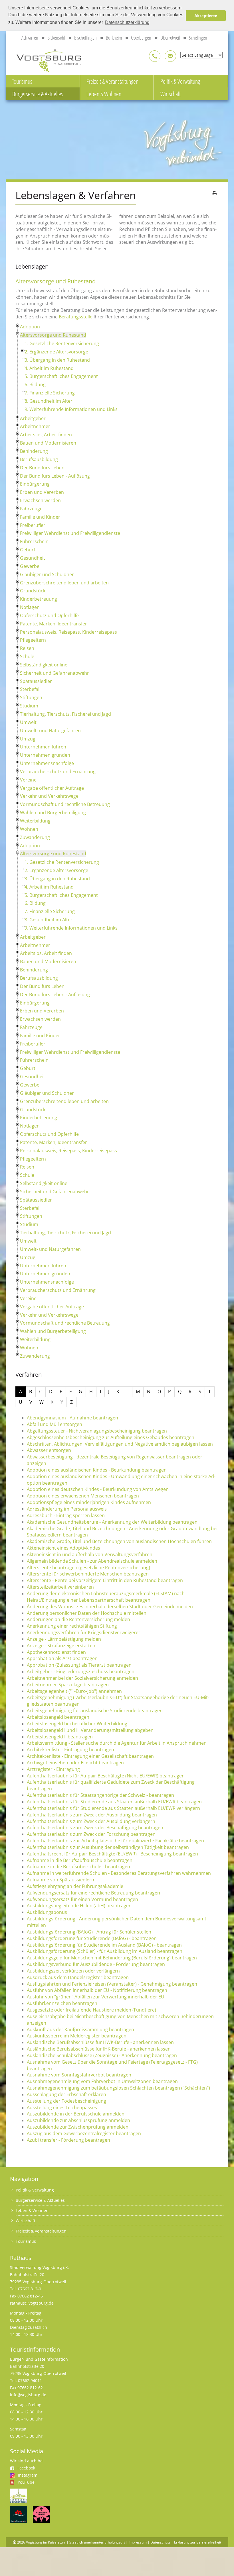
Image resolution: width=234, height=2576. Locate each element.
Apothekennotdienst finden (56, 1652)
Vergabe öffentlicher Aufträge (52, 788)
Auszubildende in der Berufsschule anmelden (76, 2114)
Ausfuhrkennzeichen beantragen (62, 2003)
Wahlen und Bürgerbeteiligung (53, 813)
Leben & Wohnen (104, 94)
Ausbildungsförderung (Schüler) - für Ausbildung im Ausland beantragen (105, 1951)
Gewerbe (30, 566)
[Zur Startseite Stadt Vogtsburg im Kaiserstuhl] (46, 57)
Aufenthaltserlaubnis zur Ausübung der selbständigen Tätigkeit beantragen (108, 1847)
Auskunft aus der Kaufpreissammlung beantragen (80, 2029)
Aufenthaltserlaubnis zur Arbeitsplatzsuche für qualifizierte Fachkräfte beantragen (115, 1841)
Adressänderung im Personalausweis (67, 1509)
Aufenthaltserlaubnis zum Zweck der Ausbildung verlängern (91, 1821)
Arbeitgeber (33, 418)
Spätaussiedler (36, 681)
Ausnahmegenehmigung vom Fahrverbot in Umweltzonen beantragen (102, 2081)
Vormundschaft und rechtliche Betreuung (65, 804)
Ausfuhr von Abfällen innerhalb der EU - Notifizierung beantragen (97, 1990)
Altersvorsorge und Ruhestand (53, 335)
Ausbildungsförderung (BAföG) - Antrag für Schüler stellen (89, 1932)
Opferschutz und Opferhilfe (49, 615)
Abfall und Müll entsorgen (55, 1424)
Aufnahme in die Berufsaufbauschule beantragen (80, 1860)
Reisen (27, 648)
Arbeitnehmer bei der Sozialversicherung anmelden (82, 1678)
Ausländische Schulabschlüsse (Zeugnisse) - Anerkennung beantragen (102, 2055)
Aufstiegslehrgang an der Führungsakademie (75, 1886)
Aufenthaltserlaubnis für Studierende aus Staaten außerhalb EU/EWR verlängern (113, 1808)
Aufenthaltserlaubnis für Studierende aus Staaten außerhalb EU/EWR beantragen (114, 1802)
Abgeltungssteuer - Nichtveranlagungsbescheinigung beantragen (97, 1431)
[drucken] (215, 193)
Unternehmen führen (43, 747)
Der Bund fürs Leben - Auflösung (55, 476)
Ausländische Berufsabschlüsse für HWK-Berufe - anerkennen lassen (100, 2042)
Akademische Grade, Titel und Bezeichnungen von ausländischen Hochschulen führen (119, 1541)
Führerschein (34, 541)
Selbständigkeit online (44, 665)
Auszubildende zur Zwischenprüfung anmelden (78, 2127)
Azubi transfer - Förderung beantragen (68, 2140)
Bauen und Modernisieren (48, 443)
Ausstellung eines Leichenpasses (62, 2108)
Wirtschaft (171, 94)
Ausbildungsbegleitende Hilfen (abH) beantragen (79, 1906)
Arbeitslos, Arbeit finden (46, 435)
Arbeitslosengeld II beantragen (60, 1737)
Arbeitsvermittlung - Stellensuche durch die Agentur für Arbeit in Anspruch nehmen (117, 1743)
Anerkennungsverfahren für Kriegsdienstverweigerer (84, 1632)
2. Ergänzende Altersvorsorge (56, 352)
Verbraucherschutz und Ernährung (58, 772)
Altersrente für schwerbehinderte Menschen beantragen (88, 1574)
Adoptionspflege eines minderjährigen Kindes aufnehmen (89, 1502)
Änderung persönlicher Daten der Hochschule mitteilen (87, 1613)
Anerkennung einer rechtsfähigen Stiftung (72, 1626)
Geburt (28, 550)
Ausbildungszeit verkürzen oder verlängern (73, 1971)
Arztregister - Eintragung (53, 1769)
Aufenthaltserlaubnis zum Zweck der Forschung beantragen (91, 1834)
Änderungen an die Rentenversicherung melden (78, 1619)
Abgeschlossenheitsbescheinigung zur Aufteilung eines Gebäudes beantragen (111, 1437)
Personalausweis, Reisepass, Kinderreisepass (68, 632)
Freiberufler (33, 525)
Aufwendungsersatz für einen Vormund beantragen (82, 1899)
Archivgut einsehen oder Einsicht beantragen (75, 1763)
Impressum (138, 2542)
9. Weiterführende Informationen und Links (71, 409)
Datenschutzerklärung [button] (127, 22)
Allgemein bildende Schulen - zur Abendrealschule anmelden (92, 1561)
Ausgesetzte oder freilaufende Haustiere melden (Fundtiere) (91, 2010)
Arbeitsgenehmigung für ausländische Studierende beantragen (95, 1710)
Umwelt (28, 722)
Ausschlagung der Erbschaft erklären (66, 2094)
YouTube (26, 2482)
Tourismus (22, 81)
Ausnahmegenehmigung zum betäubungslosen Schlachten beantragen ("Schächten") (118, 2088)
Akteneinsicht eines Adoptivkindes (63, 1548)
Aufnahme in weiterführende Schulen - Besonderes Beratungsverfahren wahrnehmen (119, 1873)
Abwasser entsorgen (49, 1450)
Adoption (30, 327)
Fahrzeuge (31, 509)
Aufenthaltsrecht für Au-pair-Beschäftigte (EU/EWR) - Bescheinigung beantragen (112, 1854)
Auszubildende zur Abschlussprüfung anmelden (78, 2120)
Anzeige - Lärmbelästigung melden (64, 1639)
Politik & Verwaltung (180, 81)
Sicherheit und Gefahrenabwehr (55, 673)
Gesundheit (33, 558)
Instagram (28, 2475)
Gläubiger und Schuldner (47, 574)
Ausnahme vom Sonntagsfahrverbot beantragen (79, 2075)
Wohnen (29, 829)
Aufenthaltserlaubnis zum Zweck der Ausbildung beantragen (92, 1815)
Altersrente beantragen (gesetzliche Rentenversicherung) (88, 1568)
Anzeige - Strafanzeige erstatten (61, 1646)
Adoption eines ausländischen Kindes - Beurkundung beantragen (97, 1470)
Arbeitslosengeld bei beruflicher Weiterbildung (77, 1724)
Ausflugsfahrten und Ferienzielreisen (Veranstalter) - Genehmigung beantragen (112, 1984)
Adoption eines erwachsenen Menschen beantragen (83, 1496)
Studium (29, 706)
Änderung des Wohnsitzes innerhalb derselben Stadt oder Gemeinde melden (110, 1607)
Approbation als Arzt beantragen (62, 1658)
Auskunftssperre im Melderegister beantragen (77, 2036)
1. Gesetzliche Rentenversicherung (62, 343)
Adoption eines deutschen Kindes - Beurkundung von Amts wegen (98, 1489)
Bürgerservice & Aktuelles (38, 94)
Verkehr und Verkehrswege (49, 796)
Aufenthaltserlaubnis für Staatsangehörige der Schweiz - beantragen (100, 1795)
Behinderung (34, 451)
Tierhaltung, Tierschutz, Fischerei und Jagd (65, 714)
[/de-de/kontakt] (155, 56)
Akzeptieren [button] (206, 16)
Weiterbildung (35, 821)
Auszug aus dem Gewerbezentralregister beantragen (84, 2133)
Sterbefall (30, 689)
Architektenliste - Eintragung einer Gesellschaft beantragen (90, 1756)
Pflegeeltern (33, 640)
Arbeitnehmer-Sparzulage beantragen (68, 1685)
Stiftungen (31, 697)
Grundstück (33, 591)
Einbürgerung (35, 484)
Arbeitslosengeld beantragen (58, 1717)
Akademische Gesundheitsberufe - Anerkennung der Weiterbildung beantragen (112, 1522)
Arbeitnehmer (35, 426)
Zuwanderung (35, 837)
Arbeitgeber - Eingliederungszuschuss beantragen (81, 1671)
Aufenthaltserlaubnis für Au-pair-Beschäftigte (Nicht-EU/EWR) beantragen (106, 1776)
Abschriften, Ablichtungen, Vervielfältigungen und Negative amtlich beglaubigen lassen (120, 1444)
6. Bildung (35, 384)
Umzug (28, 739)
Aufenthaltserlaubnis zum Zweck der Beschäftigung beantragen (95, 1828)
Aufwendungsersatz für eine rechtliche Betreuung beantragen (93, 1893)
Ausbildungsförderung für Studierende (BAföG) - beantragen (92, 1938)
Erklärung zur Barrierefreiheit (198, 2542)
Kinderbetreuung (39, 599)
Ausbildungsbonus (47, 1912)
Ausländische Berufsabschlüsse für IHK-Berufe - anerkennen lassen (99, 2049)
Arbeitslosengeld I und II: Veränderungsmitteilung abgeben (90, 1730)
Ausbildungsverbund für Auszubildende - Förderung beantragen (96, 1964)
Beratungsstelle (76, 317)
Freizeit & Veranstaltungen (112, 81)
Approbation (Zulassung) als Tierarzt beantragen (79, 1665)
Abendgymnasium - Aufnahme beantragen (72, 1418)
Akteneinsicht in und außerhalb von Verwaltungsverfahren (90, 1554)
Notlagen (30, 607)
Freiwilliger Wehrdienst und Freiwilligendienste (70, 533)
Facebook (26, 2468)
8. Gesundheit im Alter (49, 401)
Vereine (28, 780)
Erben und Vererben (42, 492)
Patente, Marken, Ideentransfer (54, 624)
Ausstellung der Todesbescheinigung (66, 2101)
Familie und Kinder (40, 517)
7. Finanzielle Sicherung (50, 393)
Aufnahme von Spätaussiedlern (60, 1880)
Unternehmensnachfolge (47, 763)
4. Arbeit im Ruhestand (49, 368)
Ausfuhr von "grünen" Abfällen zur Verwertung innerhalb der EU (96, 1997)
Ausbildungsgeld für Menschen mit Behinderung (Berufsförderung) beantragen (112, 1958)
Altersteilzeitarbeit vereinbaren (60, 1587)
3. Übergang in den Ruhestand (57, 360)
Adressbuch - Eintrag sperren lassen (66, 1515)
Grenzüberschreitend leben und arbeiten (64, 583)
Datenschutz (160, 2542)
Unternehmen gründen (45, 755)
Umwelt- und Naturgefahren (50, 731)
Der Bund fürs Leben (42, 468)
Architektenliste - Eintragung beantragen (70, 1750)
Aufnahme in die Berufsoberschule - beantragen (78, 1867)
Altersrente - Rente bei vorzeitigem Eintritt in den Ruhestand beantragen (105, 1580)
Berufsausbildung (39, 459)
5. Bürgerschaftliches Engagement (61, 376)
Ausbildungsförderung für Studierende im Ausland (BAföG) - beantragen (104, 1945)
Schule (27, 656)
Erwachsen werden (40, 500)
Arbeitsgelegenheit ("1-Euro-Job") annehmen (74, 1691)
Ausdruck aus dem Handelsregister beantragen (78, 1977)
